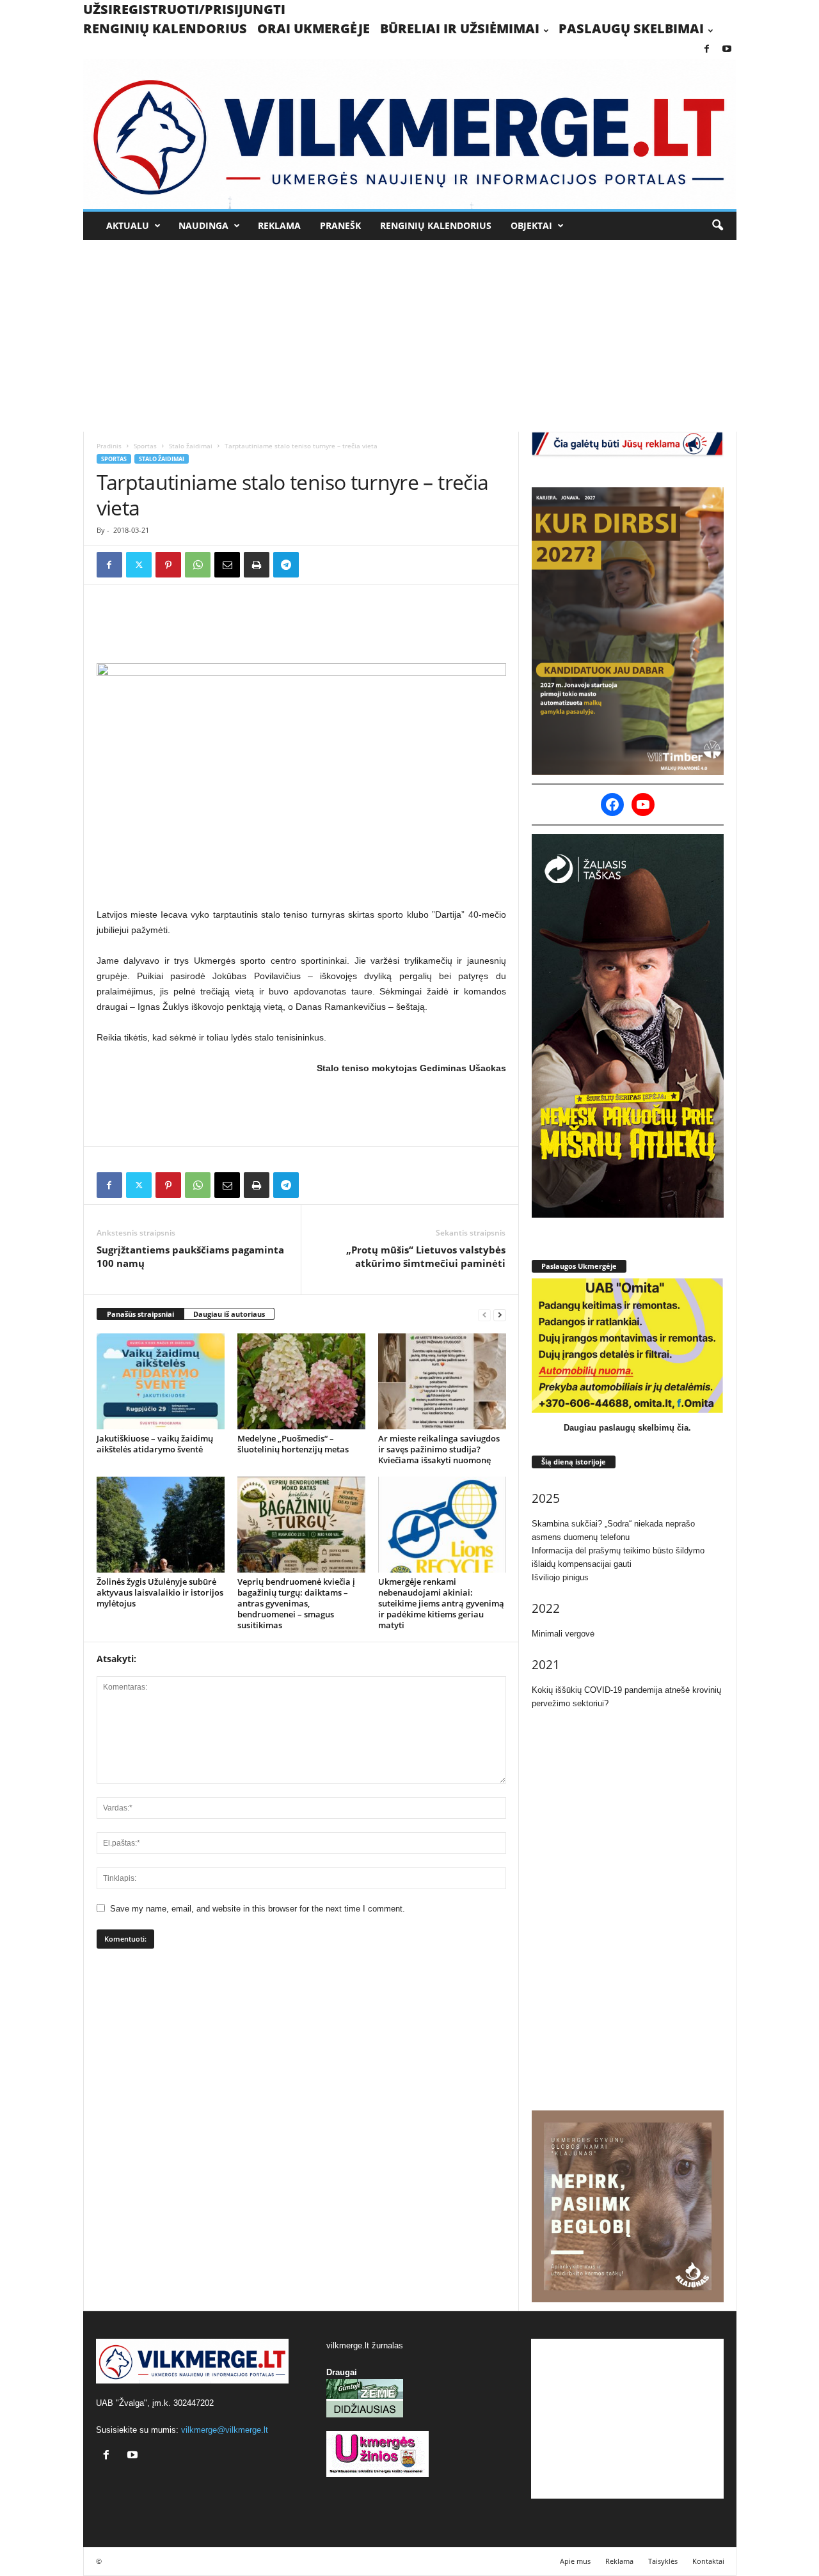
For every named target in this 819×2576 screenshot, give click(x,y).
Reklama (279, 225)
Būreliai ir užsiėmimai (460, 28)
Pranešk (340, 225)
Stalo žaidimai (191, 446)
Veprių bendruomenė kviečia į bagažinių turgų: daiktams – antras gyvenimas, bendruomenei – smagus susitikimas (296, 1603)
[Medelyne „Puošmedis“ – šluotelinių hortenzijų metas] (301, 1381)
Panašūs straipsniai (140, 1314)
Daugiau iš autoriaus (229, 1314)
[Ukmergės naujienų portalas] (410, 134)
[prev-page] (484, 1315)
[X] (139, 565)
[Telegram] (286, 565)
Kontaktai (708, 2561)
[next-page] (500, 1315)
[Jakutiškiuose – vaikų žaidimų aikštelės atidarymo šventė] (161, 1381)
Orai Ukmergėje (314, 28)
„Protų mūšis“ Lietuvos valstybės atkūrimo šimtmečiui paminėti (426, 1256)
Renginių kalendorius (165, 28)
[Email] (227, 565)
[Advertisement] (410, 336)
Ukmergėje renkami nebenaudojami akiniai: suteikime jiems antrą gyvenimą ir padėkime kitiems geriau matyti (441, 1603)
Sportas (145, 446)
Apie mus (575, 2561)
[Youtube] (727, 50)
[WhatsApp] (198, 565)
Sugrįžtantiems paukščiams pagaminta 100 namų (190, 1256)
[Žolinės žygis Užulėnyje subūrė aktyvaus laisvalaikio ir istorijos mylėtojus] (161, 1525)
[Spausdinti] (257, 565)
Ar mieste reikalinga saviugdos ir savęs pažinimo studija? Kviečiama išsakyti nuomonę (439, 1449)
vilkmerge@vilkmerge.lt (225, 2430)
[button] (717, 226)
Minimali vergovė (563, 1634)
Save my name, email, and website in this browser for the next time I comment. (258, 1909)
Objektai (531, 225)
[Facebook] (707, 50)
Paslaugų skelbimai (631, 28)
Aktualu (128, 225)
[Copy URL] (315, 565)
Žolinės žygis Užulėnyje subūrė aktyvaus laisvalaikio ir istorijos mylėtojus (160, 1592)
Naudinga (203, 225)
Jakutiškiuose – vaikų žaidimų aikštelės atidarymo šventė (155, 1444)
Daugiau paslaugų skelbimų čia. (627, 1428)
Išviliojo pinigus (560, 1577)
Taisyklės (663, 2561)
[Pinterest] (168, 565)
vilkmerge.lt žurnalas (365, 2345)
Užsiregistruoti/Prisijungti (184, 9)
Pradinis (109, 446)
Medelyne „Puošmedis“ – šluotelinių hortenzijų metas (293, 1444)
